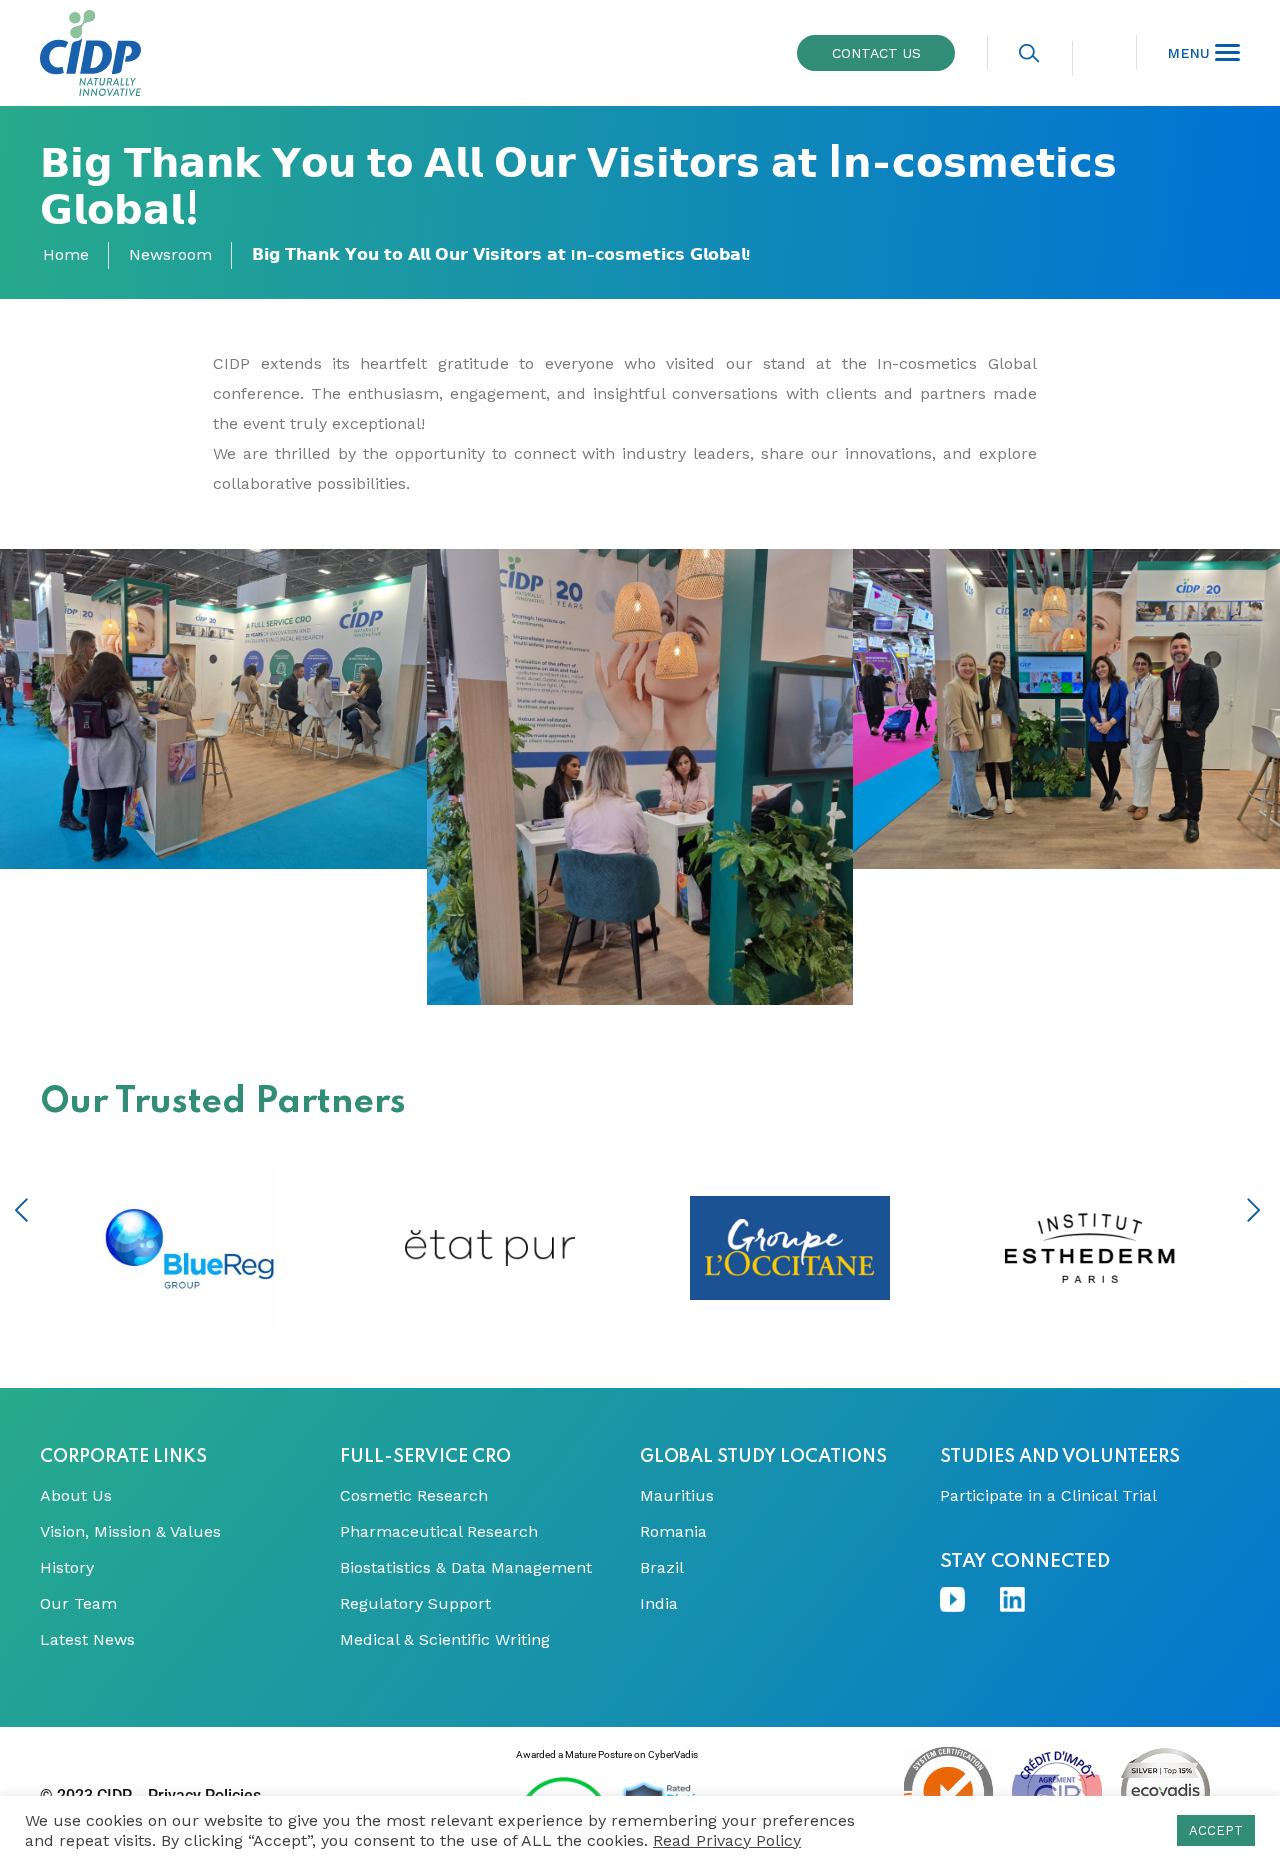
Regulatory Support (415, 1604)
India (659, 1604)
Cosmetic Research (414, 1496)
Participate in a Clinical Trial (1048, 1496)
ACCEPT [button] (1216, 1830)
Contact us (876, 53)
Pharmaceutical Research (439, 1532)
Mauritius (677, 1496)
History (67, 1568)
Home (66, 255)
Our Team (78, 1604)
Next (1253, 1210)
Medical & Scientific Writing (445, 1640)
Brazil (662, 1568)
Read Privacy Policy (727, 1840)
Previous (21, 1210)
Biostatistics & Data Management (466, 1568)
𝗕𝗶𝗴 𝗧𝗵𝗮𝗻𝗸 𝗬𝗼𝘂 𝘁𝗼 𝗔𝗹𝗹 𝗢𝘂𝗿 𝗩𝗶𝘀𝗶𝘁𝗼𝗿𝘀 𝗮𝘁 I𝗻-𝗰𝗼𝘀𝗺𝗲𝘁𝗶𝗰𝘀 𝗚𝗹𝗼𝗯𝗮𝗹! (501, 255)
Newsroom (170, 255)
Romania (673, 1532)
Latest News (87, 1640)
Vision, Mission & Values (130, 1532)
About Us (76, 1496)
